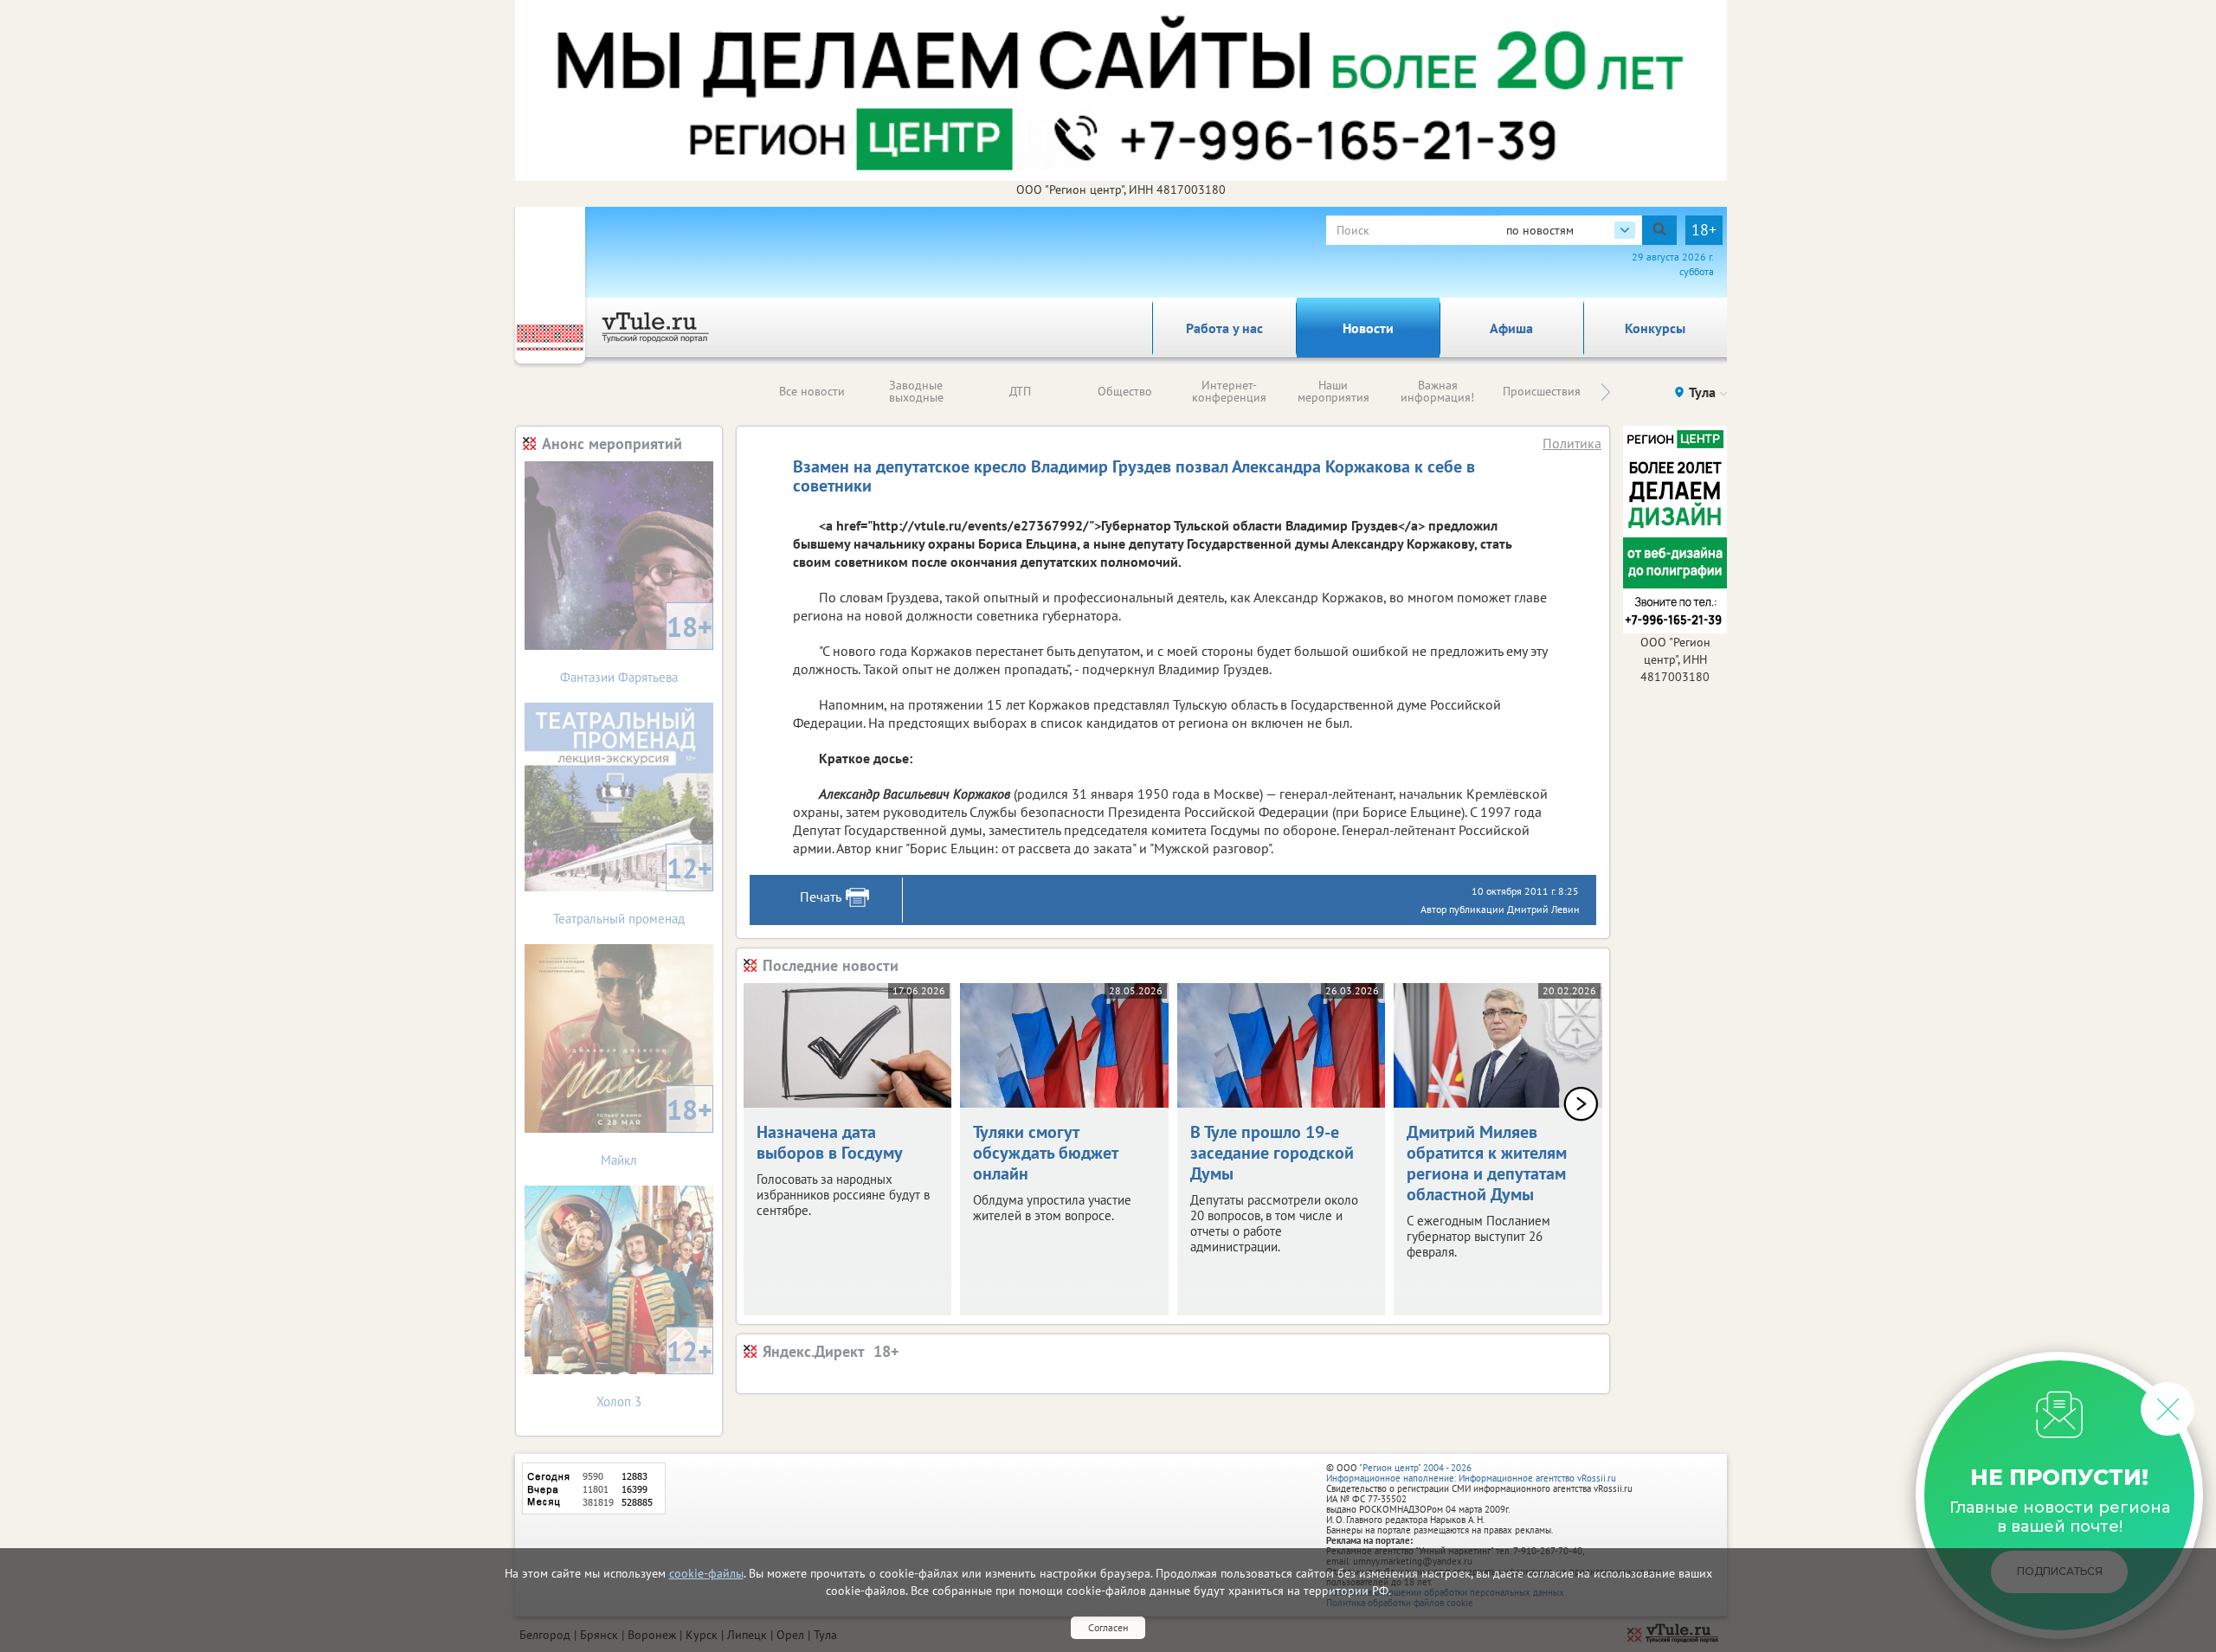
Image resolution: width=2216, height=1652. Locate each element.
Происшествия (1542, 391)
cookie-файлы (706, 1573)
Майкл (657, 1130)
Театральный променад (633, 888)
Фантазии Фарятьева (636, 647)
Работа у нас (1224, 328)
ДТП (1020, 391)
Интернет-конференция (1229, 391)
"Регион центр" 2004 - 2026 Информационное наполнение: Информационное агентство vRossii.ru (1471, 1473)
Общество (1125, 391)
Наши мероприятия (1333, 391)
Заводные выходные (916, 391)
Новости (1368, 328)
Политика (1572, 443)
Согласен (1108, 1627)
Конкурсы (1655, 328)
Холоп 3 (654, 1371)
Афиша (1511, 328)
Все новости (812, 391)
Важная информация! (1437, 391)
